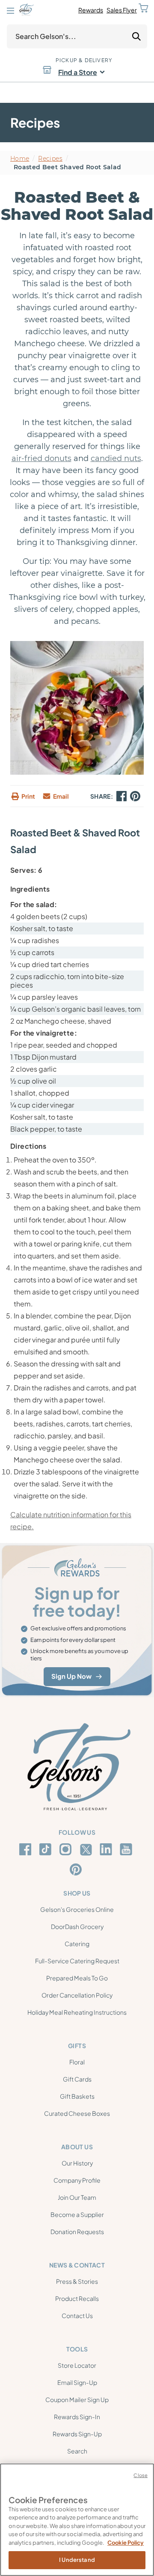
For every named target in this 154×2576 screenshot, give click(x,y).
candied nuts (116, 458)
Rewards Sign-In (77, 2417)
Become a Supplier (77, 2214)
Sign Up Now (71, 1676)
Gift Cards (77, 2079)
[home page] (26, 10)
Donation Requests (77, 2232)
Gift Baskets (77, 2096)
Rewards (91, 10)
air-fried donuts (41, 458)
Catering (77, 1944)
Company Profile (77, 2180)
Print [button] (28, 796)
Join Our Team (77, 2197)
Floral (77, 2062)
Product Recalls (77, 2298)
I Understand (77, 2560)
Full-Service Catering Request (77, 1961)
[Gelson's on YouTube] (127, 1851)
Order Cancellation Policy (77, 1995)
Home (20, 159)
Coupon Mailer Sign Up (77, 2399)
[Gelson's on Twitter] (87, 1850)
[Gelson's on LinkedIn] (107, 1849)
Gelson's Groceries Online (77, 1909)
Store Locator (77, 2365)
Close (141, 2475)
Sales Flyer (122, 10)
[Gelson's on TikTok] (47, 1851)
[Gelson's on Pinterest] (77, 1869)
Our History (77, 2163)
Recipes (50, 159)
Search (77, 2451)
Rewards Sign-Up (77, 2434)
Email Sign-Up (77, 2382)
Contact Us (77, 2315)
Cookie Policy (126, 2543)
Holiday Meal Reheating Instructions (77, 2012)
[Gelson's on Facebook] (27, 1849)
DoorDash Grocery (77, 1926)
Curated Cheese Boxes (77, 2113)
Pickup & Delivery (84, 60)
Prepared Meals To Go (77, 1978)
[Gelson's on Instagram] (67, 1849)
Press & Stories (77, 2281)
